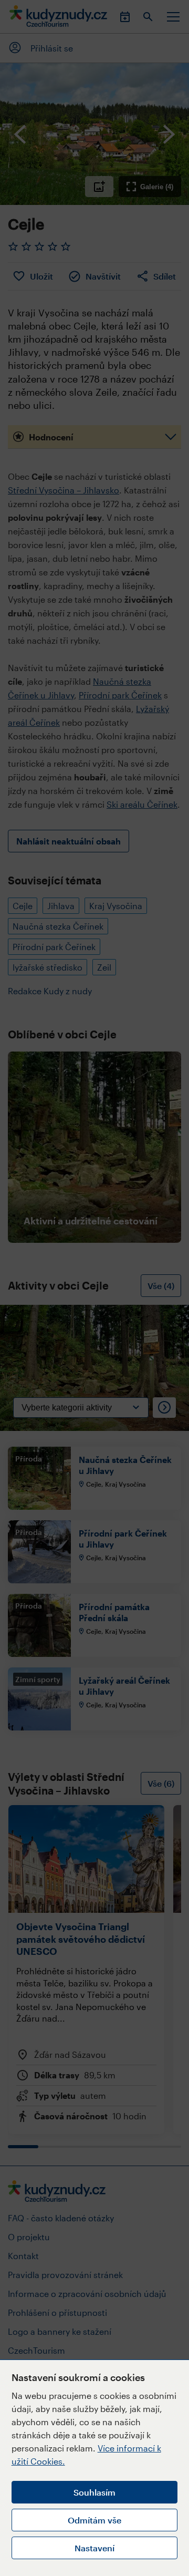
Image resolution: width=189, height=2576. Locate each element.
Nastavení (94, 2548)
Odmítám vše (94, 2520)
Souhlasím (94, 2492)
